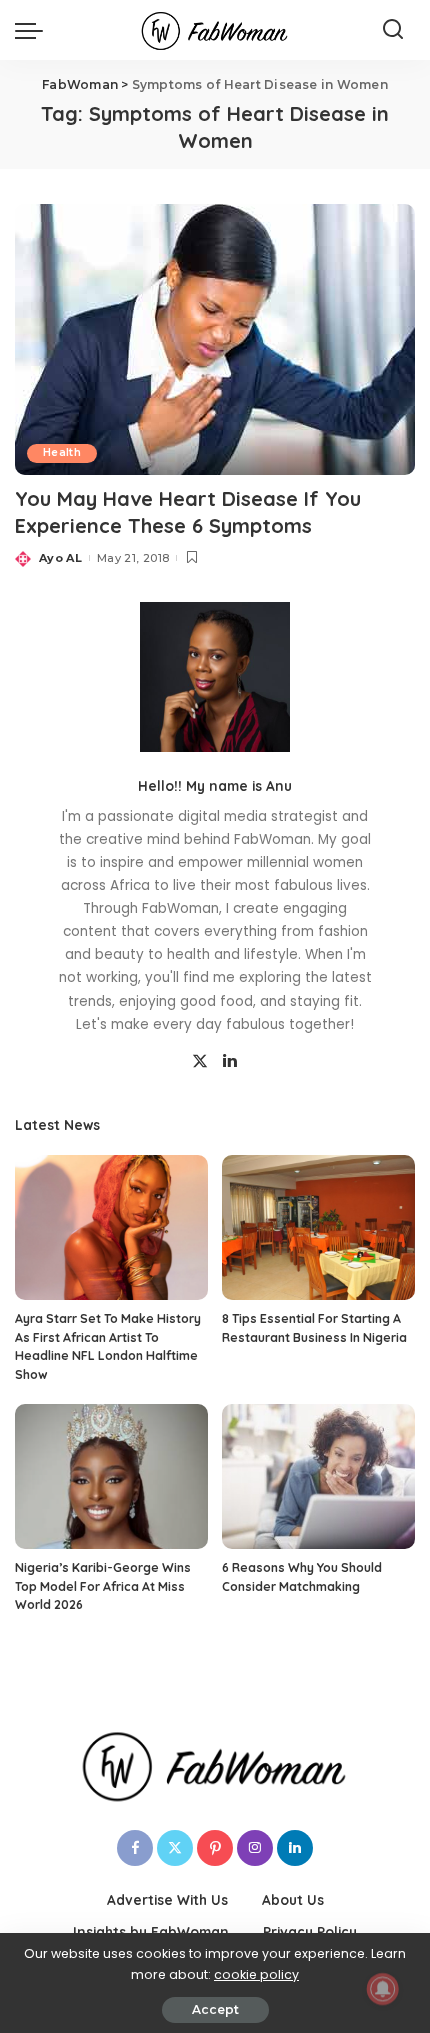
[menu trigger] (34, 30)
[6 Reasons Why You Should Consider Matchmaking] (318, 1476)
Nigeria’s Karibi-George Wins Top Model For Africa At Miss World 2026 (103, 1586)
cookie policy (256, 1974)
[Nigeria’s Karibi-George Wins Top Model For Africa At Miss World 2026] (111, 1476)
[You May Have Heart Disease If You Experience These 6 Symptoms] (215, 339)
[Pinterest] (215, 1848)
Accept (215, 2009)
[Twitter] (200, 1062)
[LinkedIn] (230, 1062)
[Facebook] (135, 1848)
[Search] (393, 30)
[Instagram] (255, 1848)
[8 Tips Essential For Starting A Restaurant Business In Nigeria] (318, 1227)
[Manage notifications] (383, 1989)
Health (62, 452)
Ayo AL (60, 558)
